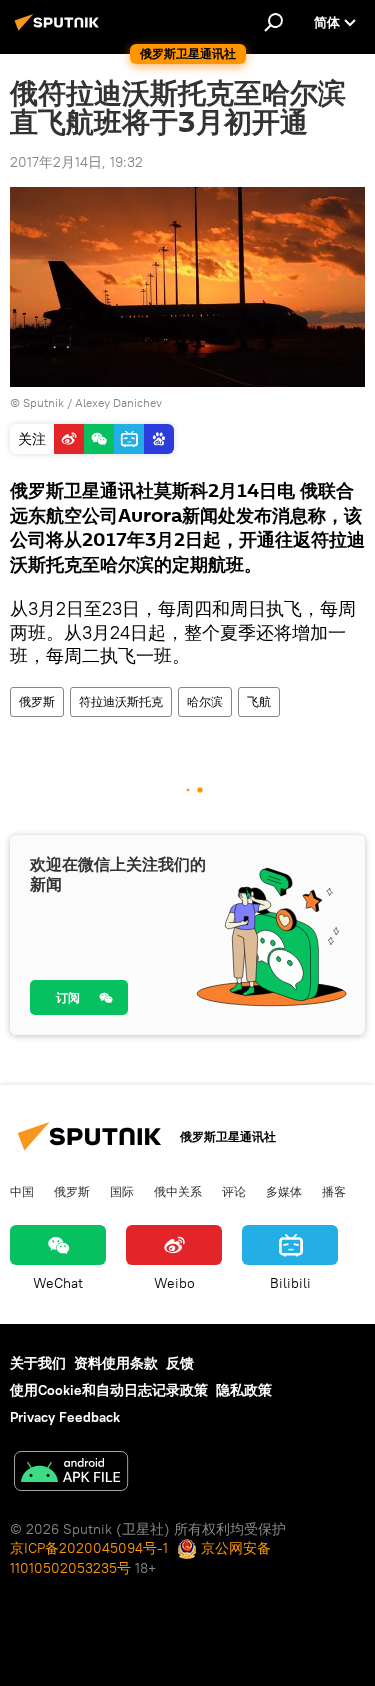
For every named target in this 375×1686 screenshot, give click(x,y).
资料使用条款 (116, 1363)
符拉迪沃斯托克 (121, 701)
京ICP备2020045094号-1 (89, 1548)
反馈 (180, 1363)
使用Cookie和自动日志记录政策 (109, 1390)
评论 (234, 1191)
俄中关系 (178, 1191)
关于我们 (38, 1363)
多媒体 (284, 1191)
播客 (334, 1191)
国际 (122, 1191)
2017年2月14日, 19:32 (76, 162)
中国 (22, 1191)
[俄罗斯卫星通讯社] (60, 30)
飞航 (259, 701)
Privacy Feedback (65, 1417)
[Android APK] (71, 1473)
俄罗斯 (37, 701)
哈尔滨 (205, 701)
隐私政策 (244, 1390)
